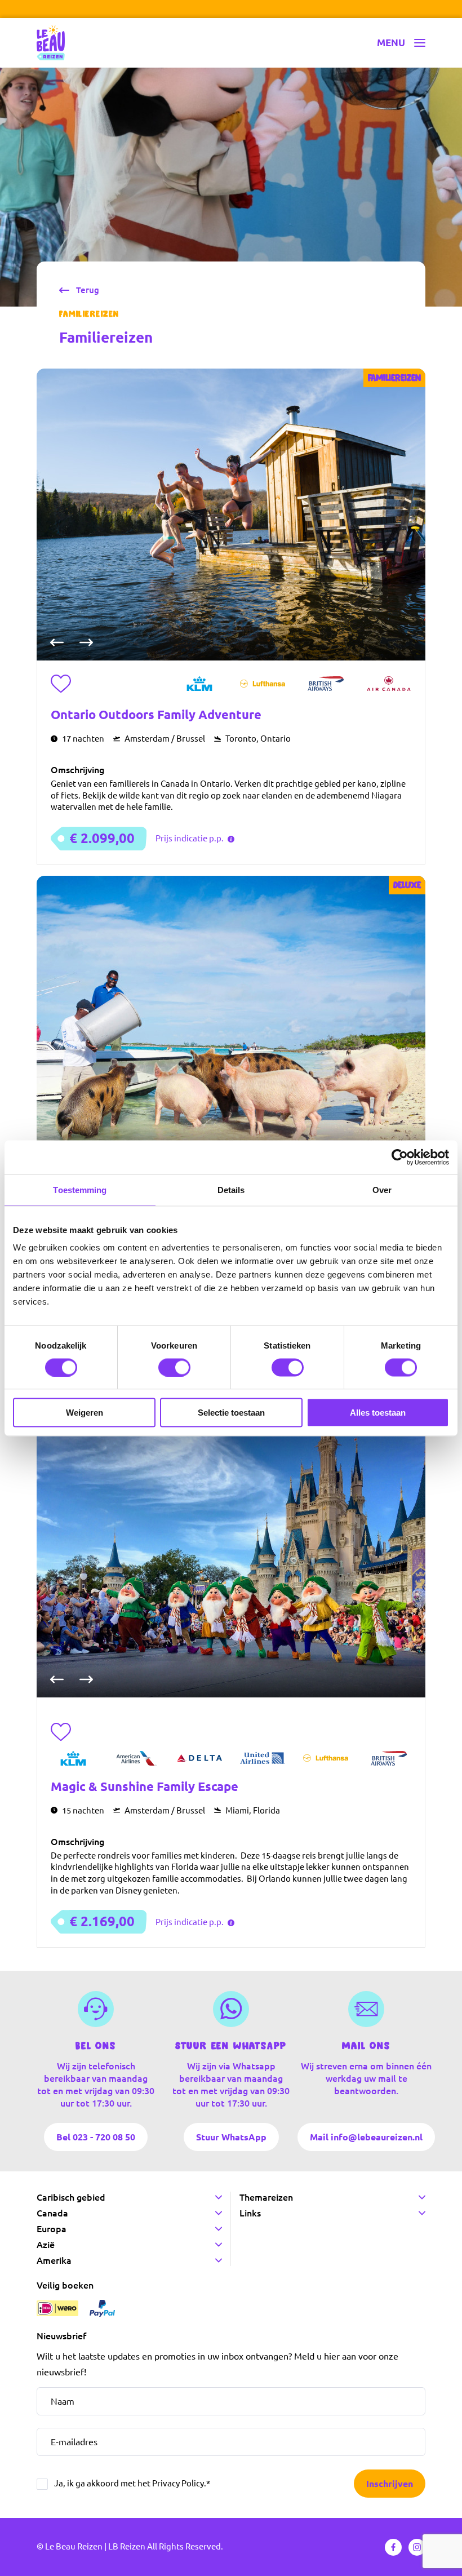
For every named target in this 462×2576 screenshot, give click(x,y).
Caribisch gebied (71, 2197)
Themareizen (266, 2197)
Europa (52, 2229)
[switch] (174, 1367)
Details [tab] (231, 1189)
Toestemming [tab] (80, 1189)
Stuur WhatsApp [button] (231, 2136)
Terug (88, 290)
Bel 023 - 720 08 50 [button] (96, 2136)
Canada (52, 2213)
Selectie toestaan (231, 1413)
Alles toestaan (378, 1413)
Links (250, 2213)
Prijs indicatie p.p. (190, 838)
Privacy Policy (178, 2483)
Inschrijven (390, 2484)
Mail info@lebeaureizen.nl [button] (366, 2136)
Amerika (54, 2260)
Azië (46, 2245)
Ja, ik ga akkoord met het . (132, 2483)
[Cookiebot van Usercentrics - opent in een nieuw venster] (400, 1157)
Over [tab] (382, 1189)
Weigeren (85, 1413)
